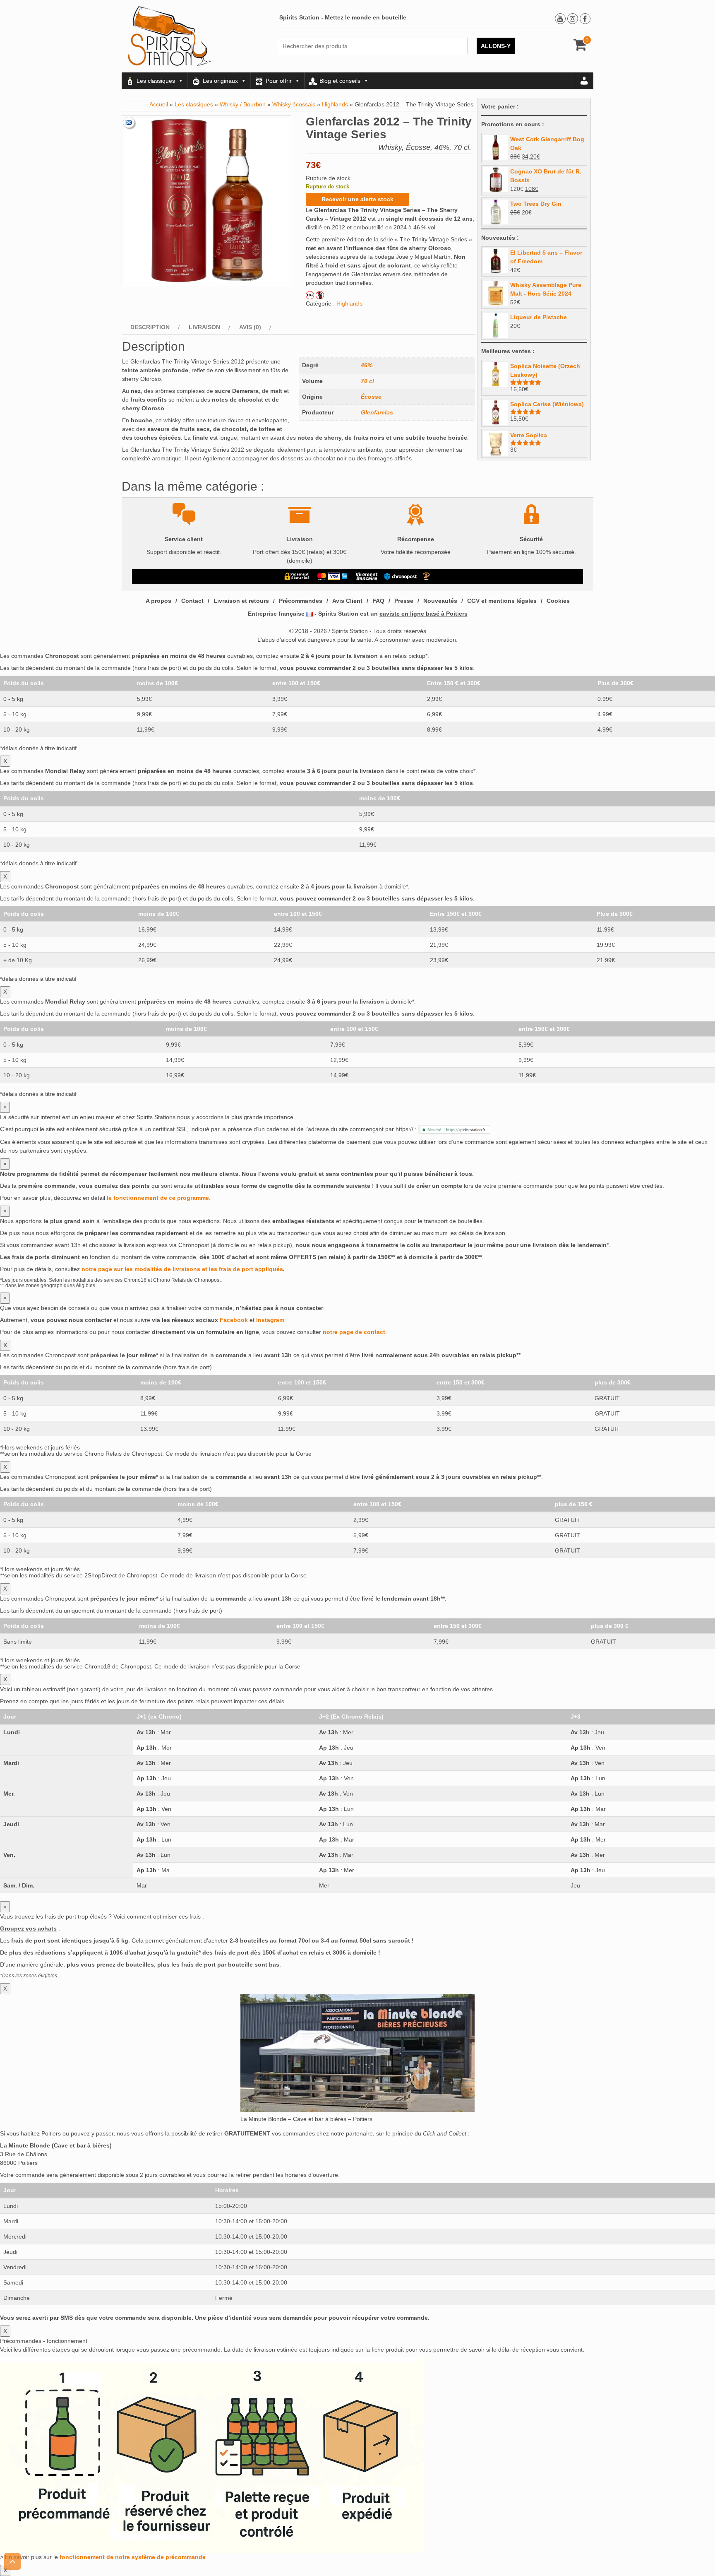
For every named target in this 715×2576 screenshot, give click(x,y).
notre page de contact (354, 1332)
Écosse (371, 397)
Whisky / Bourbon (243, 104)
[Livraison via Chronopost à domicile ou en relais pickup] (401, 576)
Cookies (558, 601)
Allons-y (496, 46)
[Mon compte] (584, 81)
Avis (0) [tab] (250, 327)
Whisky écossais (294, 104)
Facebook (234, 1320)
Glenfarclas (377, 412)
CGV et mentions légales (502, 601)
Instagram (270, 1320)
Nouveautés (440, 601)
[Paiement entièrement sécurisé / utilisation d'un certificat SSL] (297, 576)
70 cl (367, 381)
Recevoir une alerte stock (357, 199)
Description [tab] (150, 327)
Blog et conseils (340, 81)
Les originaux (220, 81)
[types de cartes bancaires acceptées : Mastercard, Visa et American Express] (332, 576)
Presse (404, 601)
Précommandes (301, 601)
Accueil (159, 104)
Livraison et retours (241, 601)
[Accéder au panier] (580, 48)
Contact (192, 601)
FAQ (378, 601)
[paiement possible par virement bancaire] (366, 576)
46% (367, 365)
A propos (158, 601)
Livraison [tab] (204, 327)
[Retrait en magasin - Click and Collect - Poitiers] (427, 576)
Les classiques (156, 81)
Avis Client (347, 601)
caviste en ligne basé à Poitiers (423, 614)
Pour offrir (279, 81)
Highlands (335, 104)
